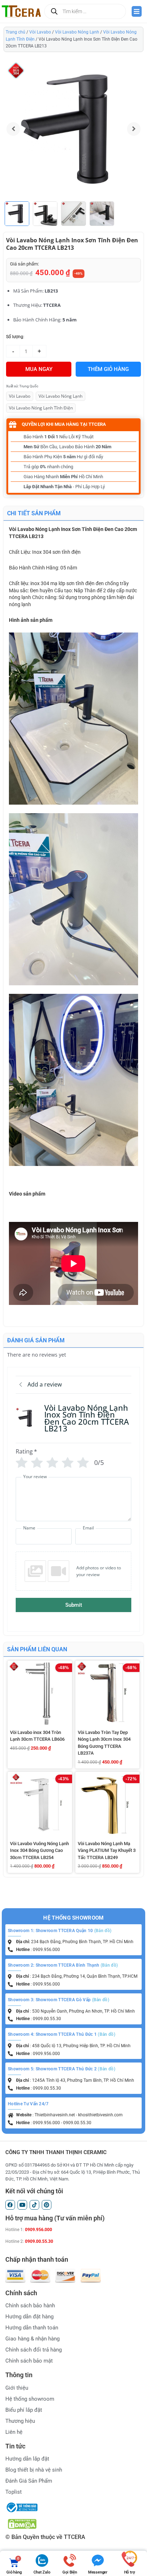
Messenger (98, 2572)
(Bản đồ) (103, 1931)
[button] (134, 129)
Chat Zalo (42, 2572)
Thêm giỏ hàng (108, 369)
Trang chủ (16, 32)
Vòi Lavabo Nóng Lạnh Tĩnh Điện (41, 408)
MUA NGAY (39, 369)
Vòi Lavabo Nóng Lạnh (77, 32)
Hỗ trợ (130, 2572)
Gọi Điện (70, 2572)
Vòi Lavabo (40, 32)
